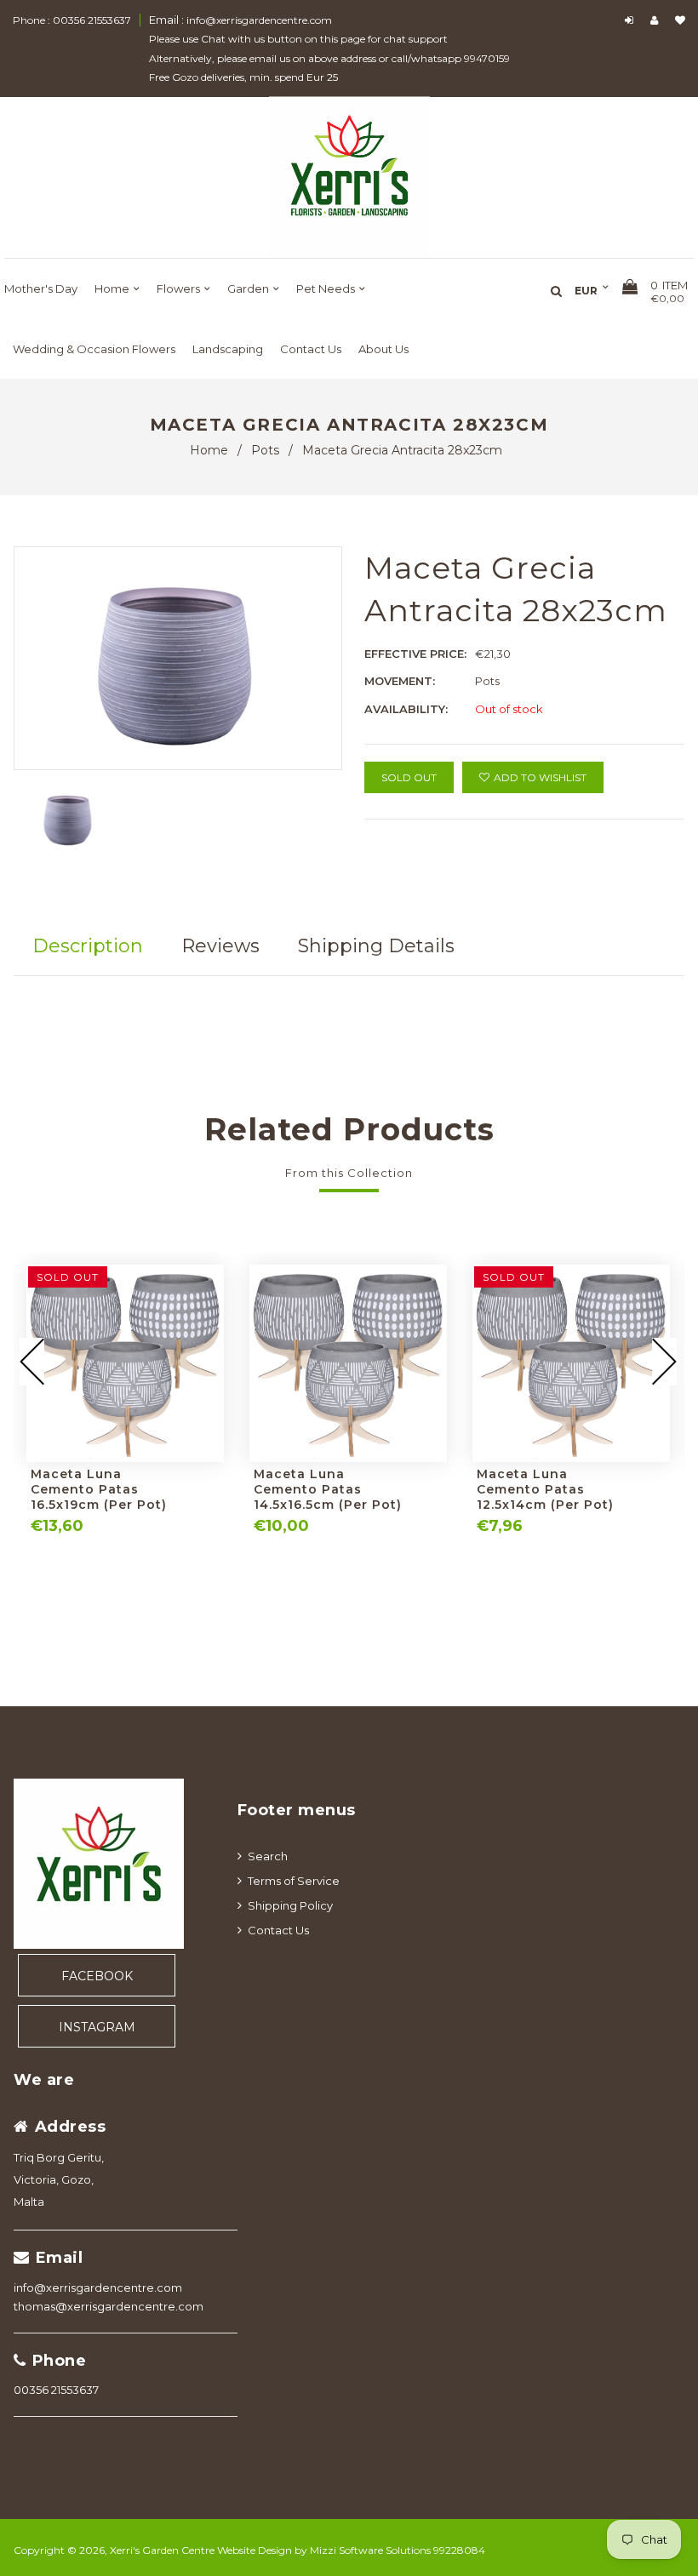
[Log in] (631, 20)
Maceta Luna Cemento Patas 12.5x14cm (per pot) (545, 1489)
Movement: (400, 681)
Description (88, 946)
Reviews (220, 946)
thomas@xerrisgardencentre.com (109, 2306)
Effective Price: (415, 654)
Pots (265, 450)
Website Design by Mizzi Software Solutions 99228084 (351, 2550)
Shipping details (376, 946)
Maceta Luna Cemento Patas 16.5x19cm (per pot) (99, 1489)
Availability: (406, 709)
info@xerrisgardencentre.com (98, 2288)
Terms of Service (294, 1881)
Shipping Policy (290, 1905)
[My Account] (658, 20)
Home (209, 450)
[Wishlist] (680, 20)
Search (268, 1856)
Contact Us (278, 1930)
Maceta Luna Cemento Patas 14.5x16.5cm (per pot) (328, 1489)
